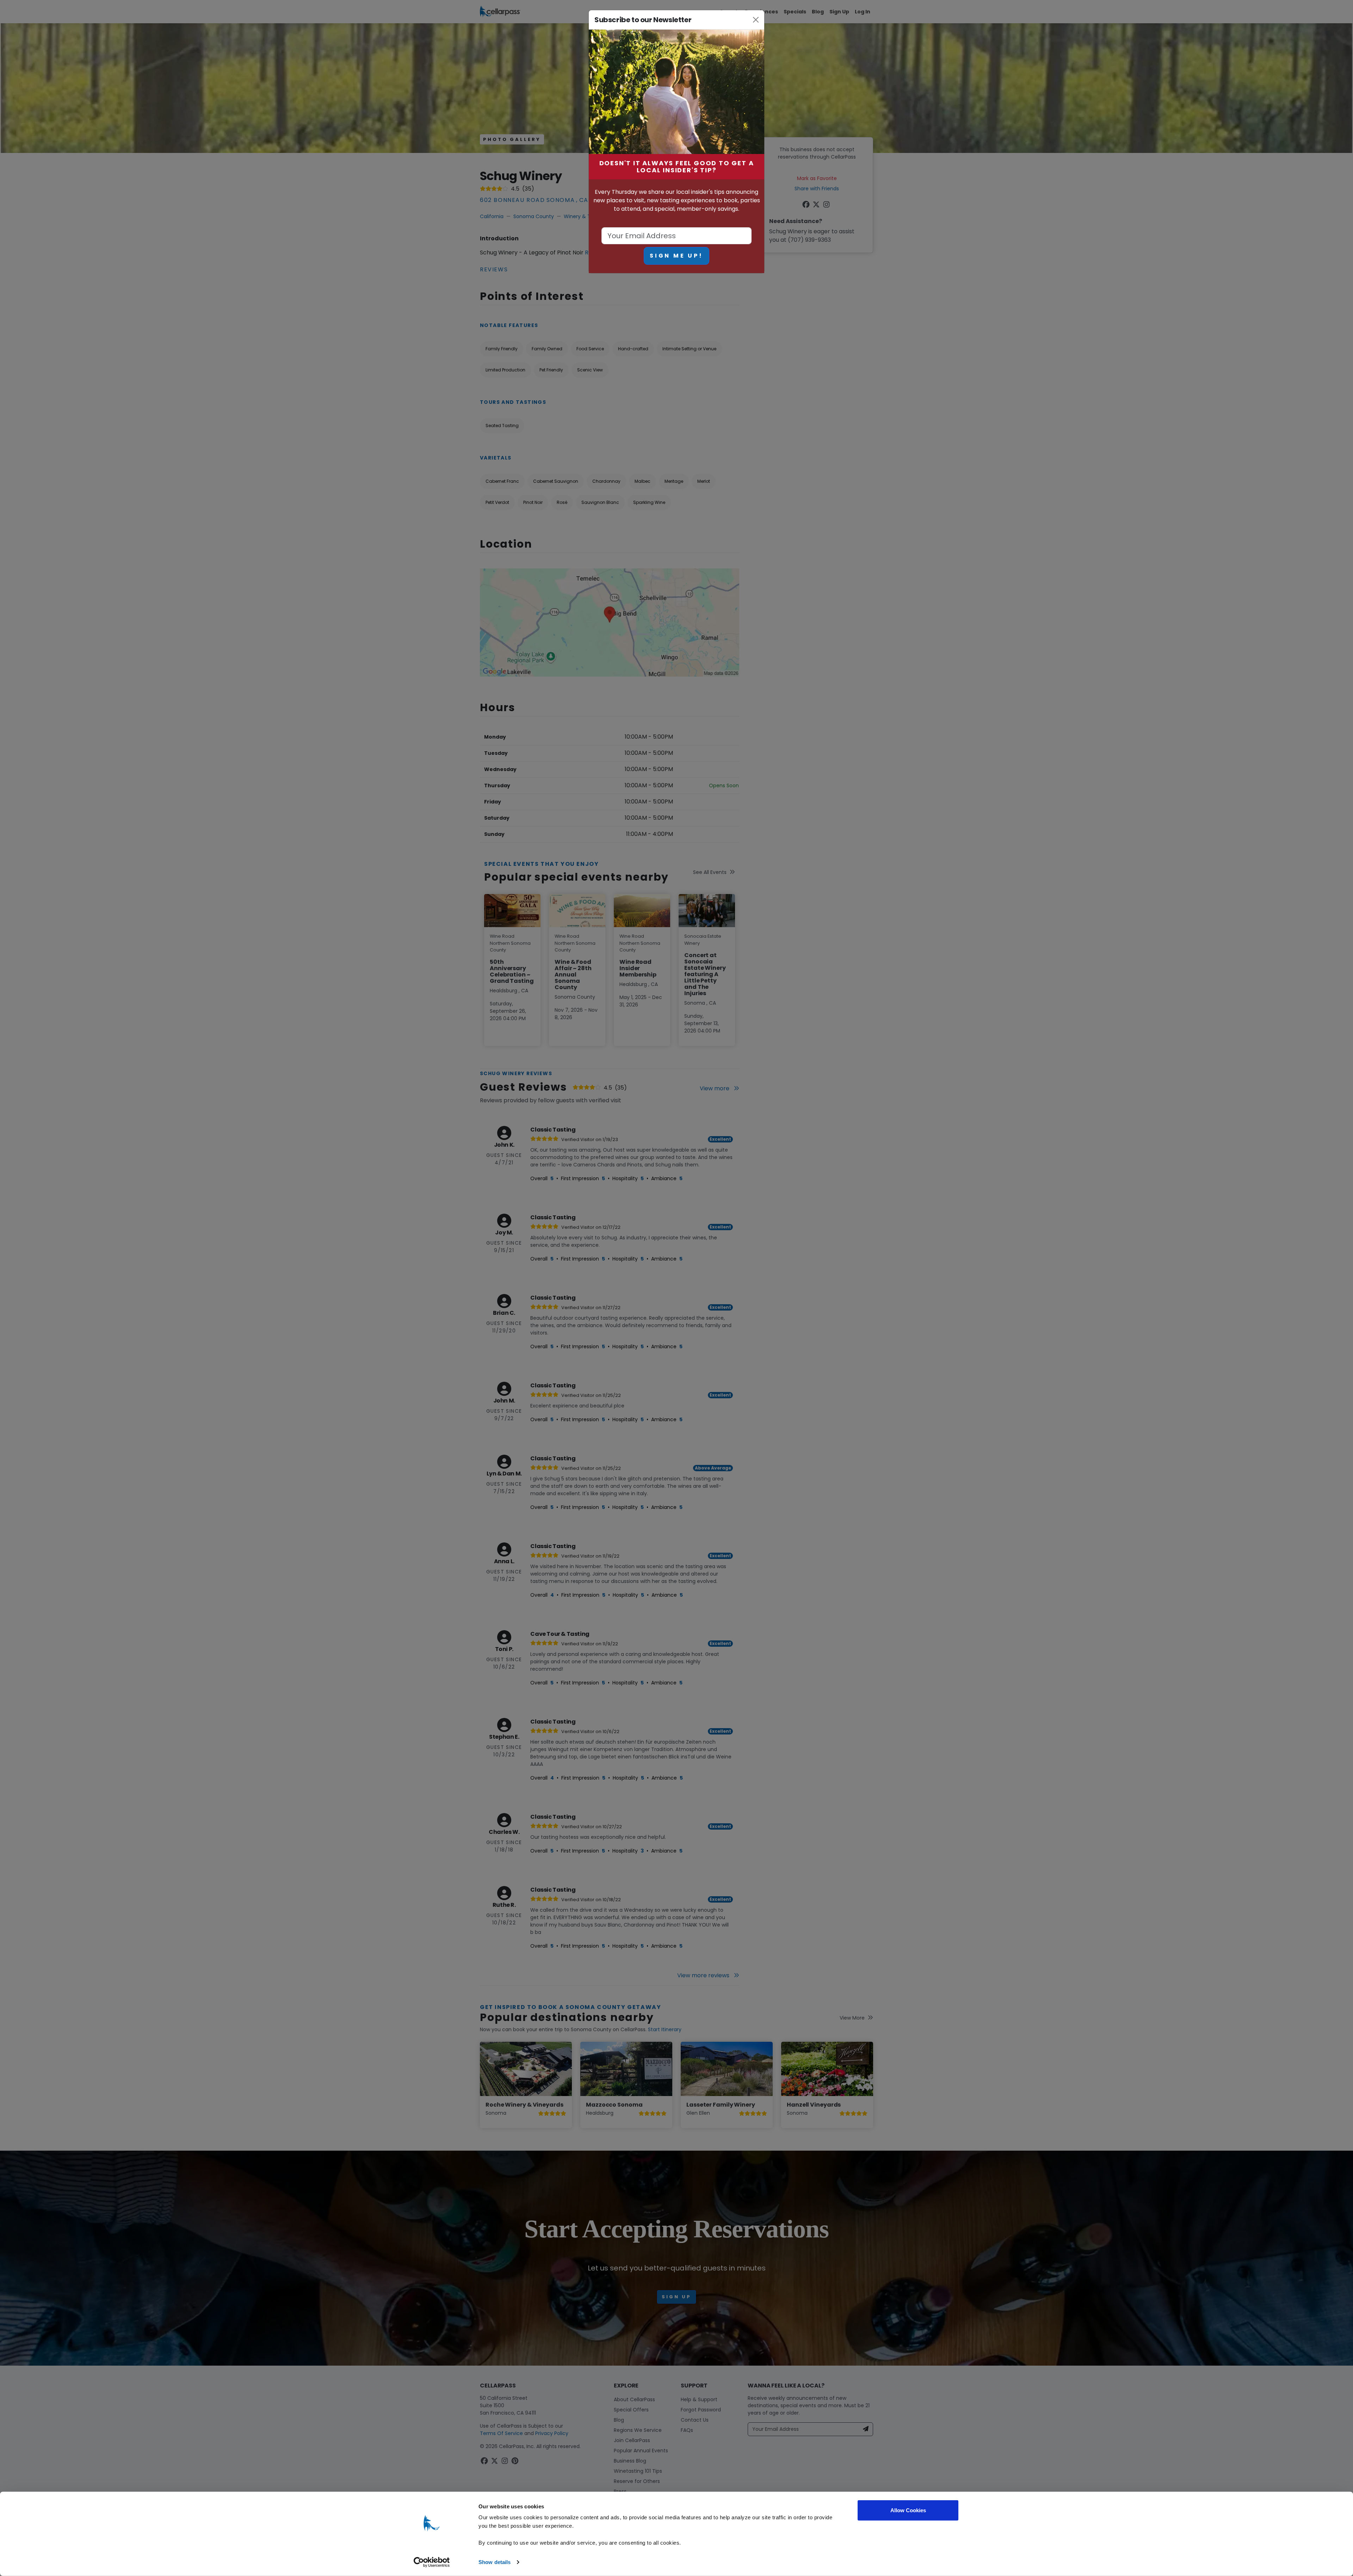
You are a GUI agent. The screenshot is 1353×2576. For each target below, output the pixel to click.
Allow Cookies (908, 2510)
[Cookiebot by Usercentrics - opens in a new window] (432, 2562)
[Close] (756, 20)
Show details (495, 2562)
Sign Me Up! (676, 256)
